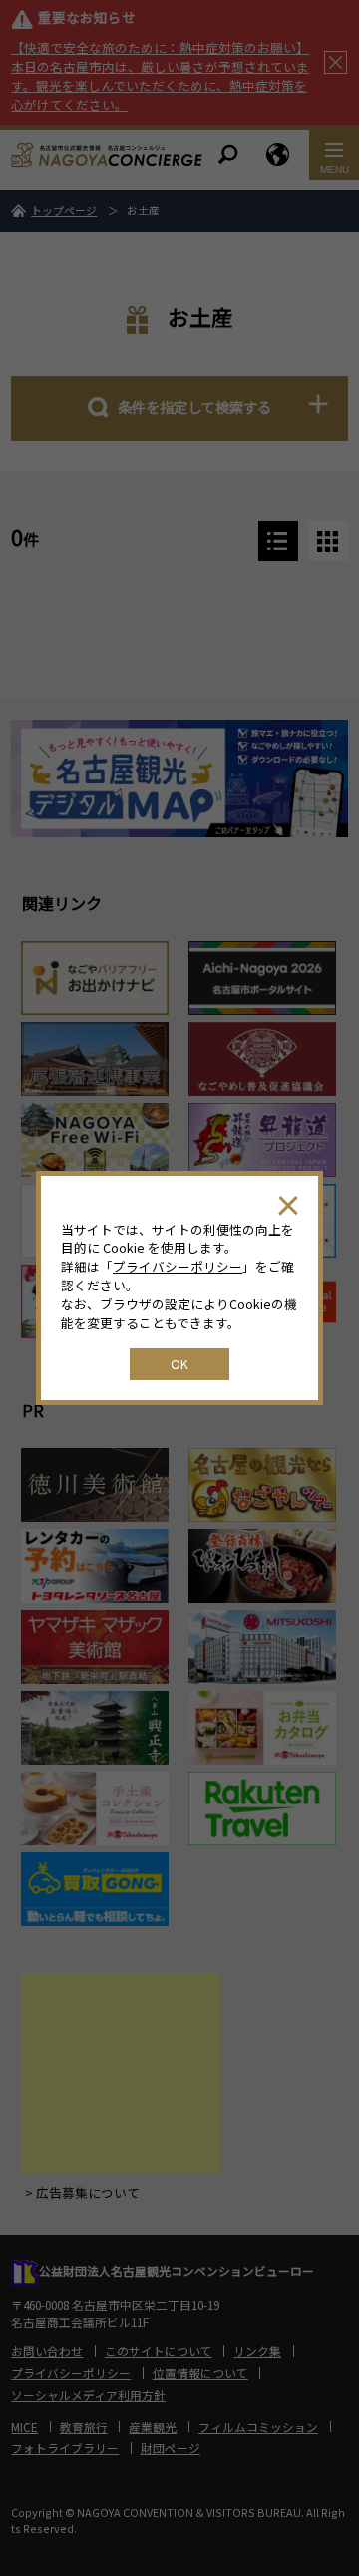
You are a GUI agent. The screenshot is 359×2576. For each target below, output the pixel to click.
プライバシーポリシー (178, 1266)
